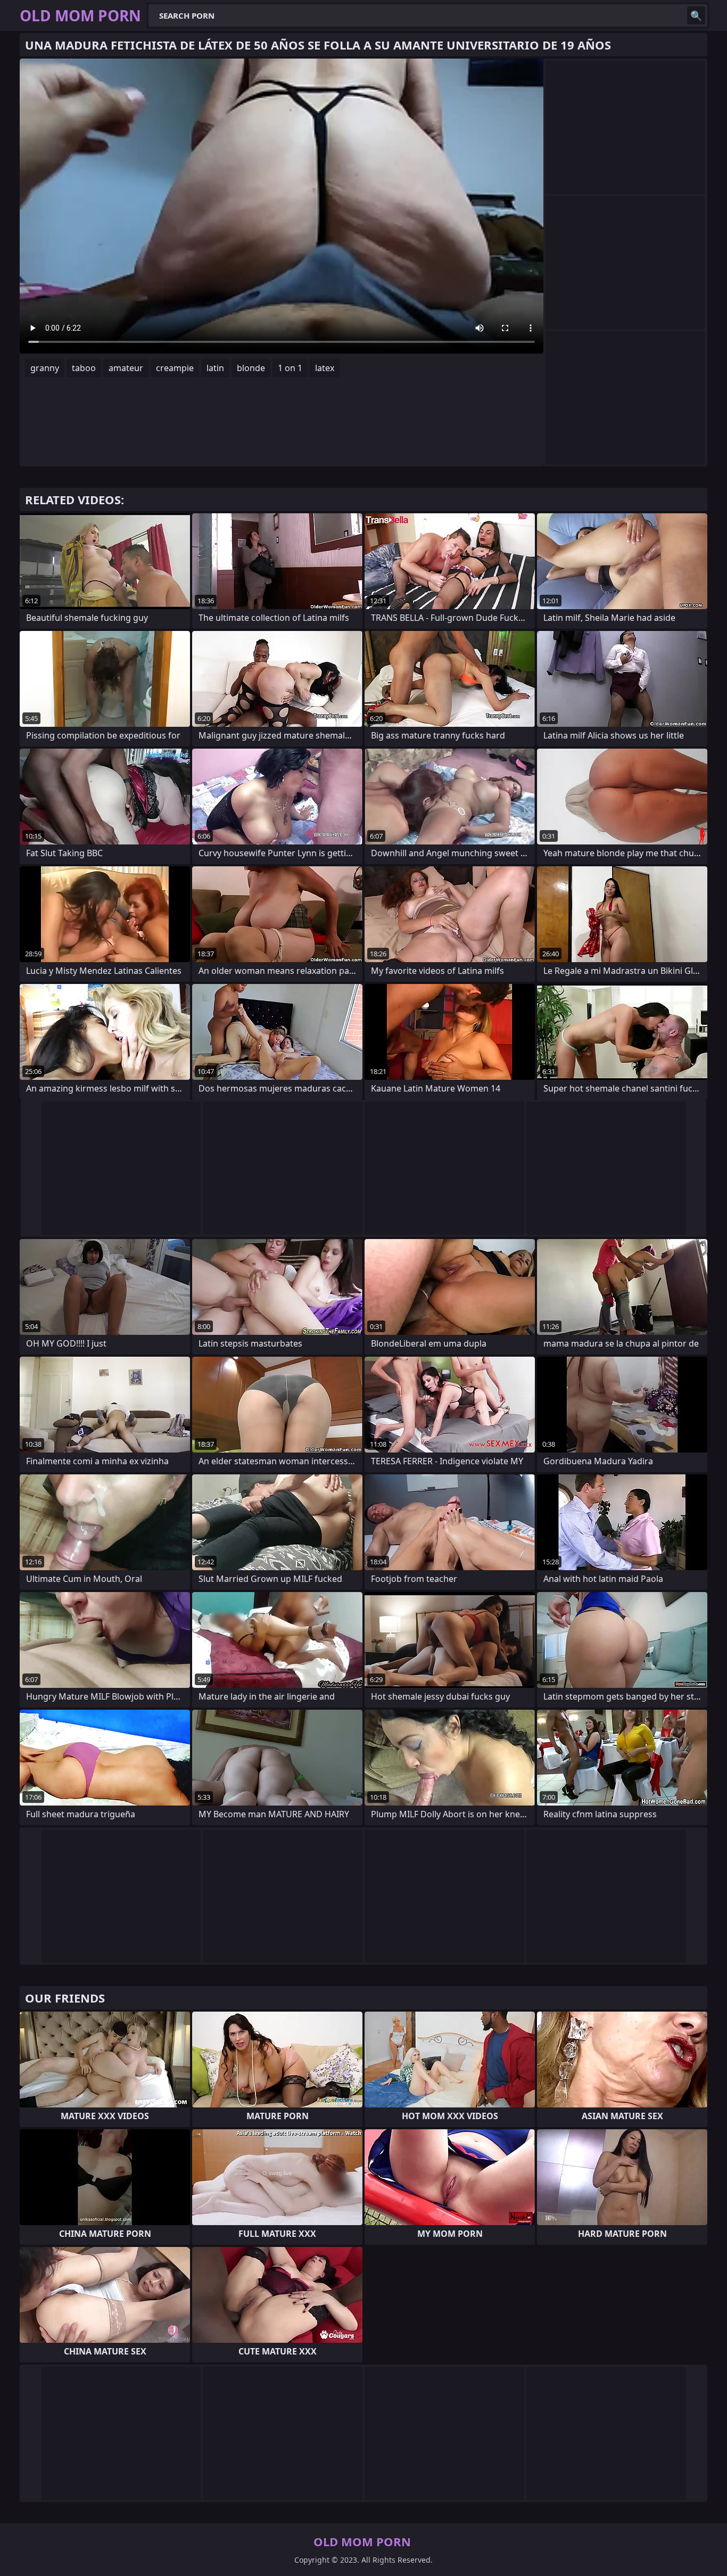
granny (45, 368)
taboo (84, 368)
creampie (175, 368)
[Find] (696, 15)
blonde (251, 368)
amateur (126, 368)
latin (215, 368)
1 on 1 (290, 368)
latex (325, 368)
